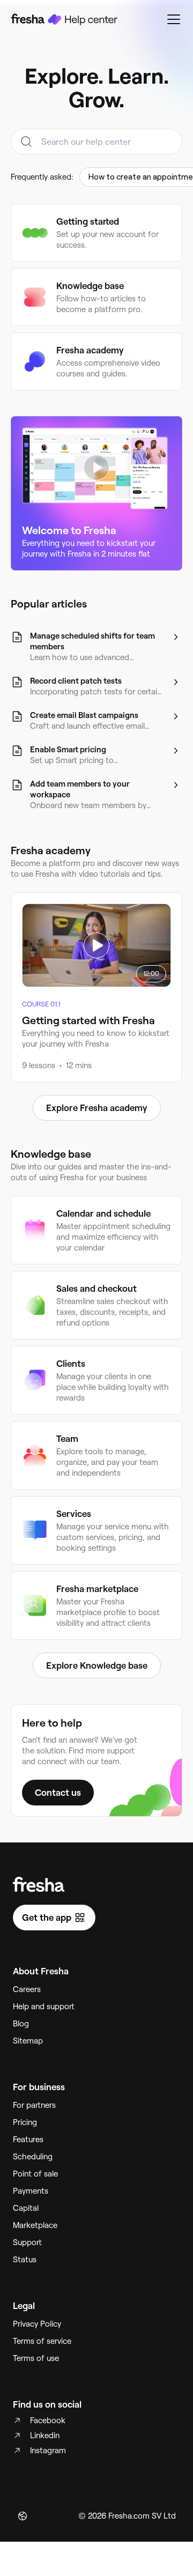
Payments (31, 2191)
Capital (26, 2208)
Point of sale (35, 2174)
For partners (34, 2105)
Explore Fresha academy (97, 1108)
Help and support (44, 2007)
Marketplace (35, 2225)
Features (28, 2140)
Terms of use (36, 2358)
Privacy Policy (37, 2324)
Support (27, 2242)
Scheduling (33, 2157)
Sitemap (28, 2041)
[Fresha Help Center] (64, 19)
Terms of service (42, 2341)
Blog (21, 2024)
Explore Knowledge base (97, 1665)
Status (25, 2260)
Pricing (25, 2122)
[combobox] (96, 142)
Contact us (58, 1793)
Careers (27, 1989)
